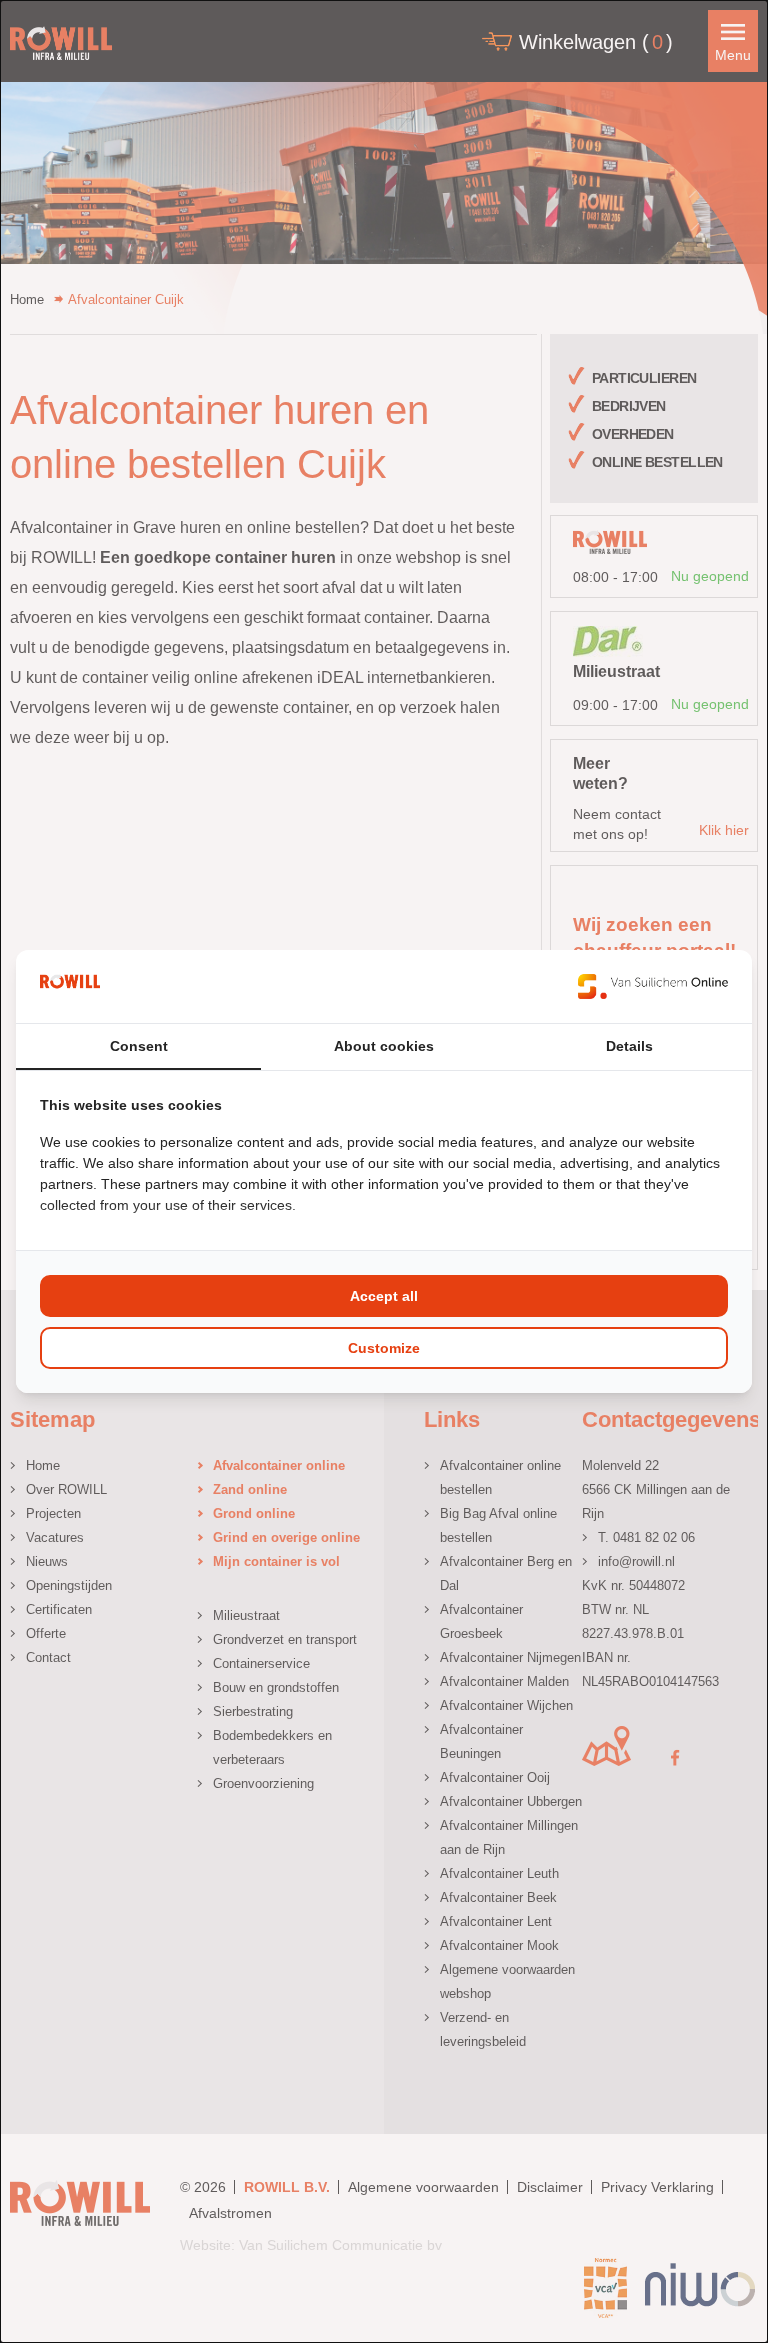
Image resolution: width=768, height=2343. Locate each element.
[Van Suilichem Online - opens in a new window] (653, 986)
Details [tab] (629, 1046)
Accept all (384, 1296)
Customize (384, 1348)
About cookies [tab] (384, 1046)
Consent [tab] (139, 1046)
